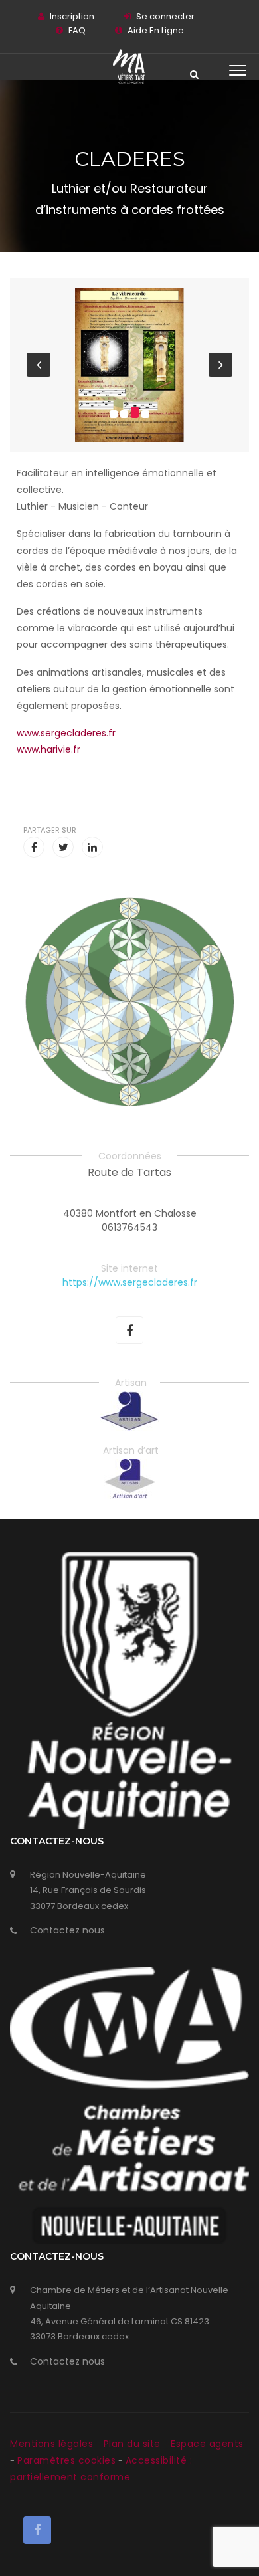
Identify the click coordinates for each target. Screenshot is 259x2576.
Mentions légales (53, 2444)
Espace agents (207, 2444)
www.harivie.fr (48, 749)
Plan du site (134, 2444)
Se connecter (165, 16)
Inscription (72, 16)
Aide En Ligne (156, 30)
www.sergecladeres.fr (66, 733)
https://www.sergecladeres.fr (130, 1282)
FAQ (77, 30)
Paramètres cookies (66, 2460)
